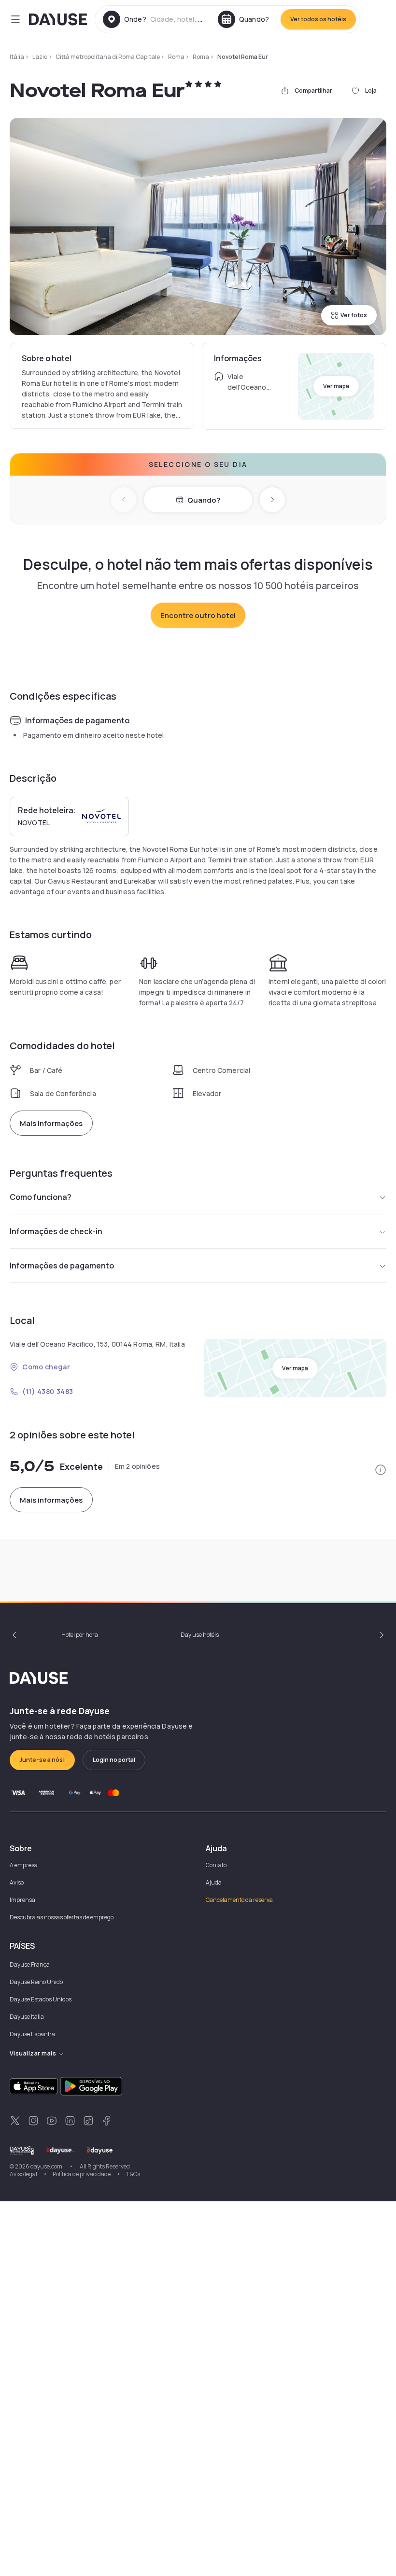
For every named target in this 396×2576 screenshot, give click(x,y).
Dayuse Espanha (32, 2034)
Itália (17, 57)
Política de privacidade (82, 2174)
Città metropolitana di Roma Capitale (108, 57)
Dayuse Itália (27, 2017)
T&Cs (133, 2174)
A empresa (24, 1865)
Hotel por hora (80, 1635)
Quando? (204, 500)
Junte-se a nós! (42, 1760)
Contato (216, 1865)
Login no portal (114, 1760)
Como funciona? (41, 1197)
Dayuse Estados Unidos (41, 1999)
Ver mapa (336, 386)
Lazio (40, 57)
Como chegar (46, 1367)
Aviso (17, 1882)
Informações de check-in (56, 1231)
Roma (176, 57)
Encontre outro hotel (198, 615)
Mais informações (51, 1123)
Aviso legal (23, 2174)
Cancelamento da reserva (239, 1900)
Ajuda (214, 1882)
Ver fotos (354, 315)
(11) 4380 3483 (48, 1391)
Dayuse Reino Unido (36, 1982)
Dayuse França (30, 1964)
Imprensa (22, 1900)
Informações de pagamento (62, 1266)
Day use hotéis (200, 1635)
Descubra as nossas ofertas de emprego (62, 1917)
